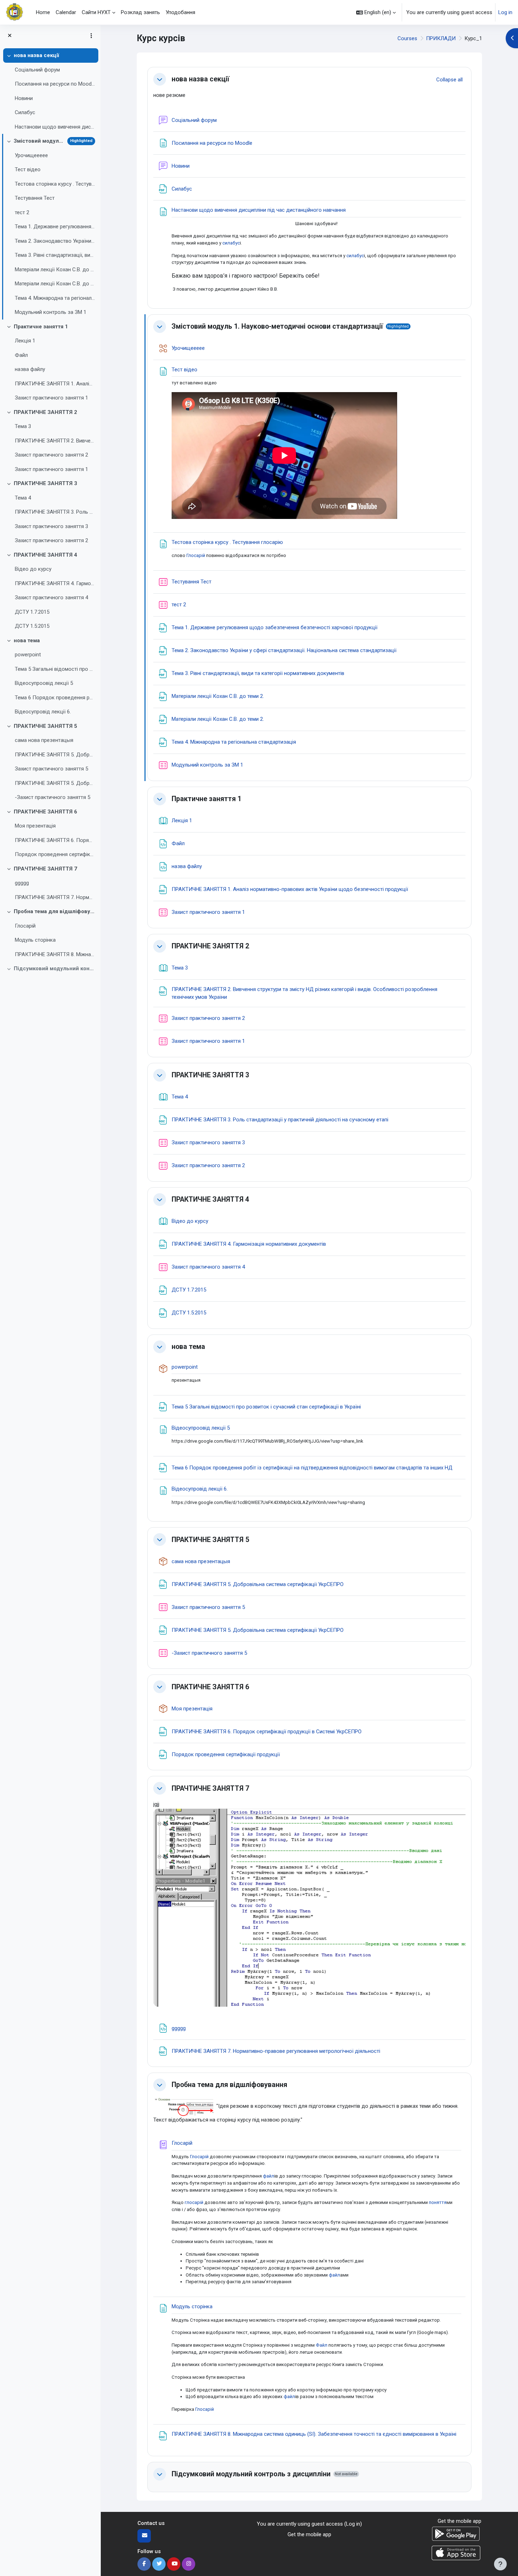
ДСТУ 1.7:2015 (32, 612)
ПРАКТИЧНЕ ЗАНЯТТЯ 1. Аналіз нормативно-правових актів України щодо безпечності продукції (55, 384)
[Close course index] (10, 36)
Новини (24, 98)
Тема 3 (23, 426)
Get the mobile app (309, 2534)
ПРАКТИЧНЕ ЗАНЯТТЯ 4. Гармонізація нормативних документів (55, 583)
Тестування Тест (35, 198)
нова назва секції (36, 55)
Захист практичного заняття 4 (51, 597)
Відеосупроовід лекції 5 (44, 683)
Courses (407, 38)
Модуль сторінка (35, 940)
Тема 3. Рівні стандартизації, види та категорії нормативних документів (55, 255)
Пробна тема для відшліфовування (54, 911)
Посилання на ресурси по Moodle (55, 84)
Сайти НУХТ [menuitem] (96, 12)
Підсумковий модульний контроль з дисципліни (54, 968)
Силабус (25, 112)
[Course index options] (91, 36)
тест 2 (22, 212)
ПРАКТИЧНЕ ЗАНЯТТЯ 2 (45, 412)
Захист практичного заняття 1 (51, 398)
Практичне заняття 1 (41, 327)
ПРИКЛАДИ (441, 38)
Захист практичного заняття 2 (51, 455)
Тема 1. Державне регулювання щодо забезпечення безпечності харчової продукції (55, 227)
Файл (21, 355)
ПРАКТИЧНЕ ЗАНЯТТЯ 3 (45, 483)
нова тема (27, 640)
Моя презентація (35, 826)
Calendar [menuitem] (66, 12)
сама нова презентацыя (44, 740)
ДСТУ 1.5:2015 (32, 626)
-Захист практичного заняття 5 (53, 797)
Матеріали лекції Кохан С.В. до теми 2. (55, 270)
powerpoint (28, 655)
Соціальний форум (37, 70)
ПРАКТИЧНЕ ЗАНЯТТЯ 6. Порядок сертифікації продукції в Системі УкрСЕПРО (55, 840)
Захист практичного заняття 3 (51, 526)
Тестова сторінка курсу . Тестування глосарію (55, 184)
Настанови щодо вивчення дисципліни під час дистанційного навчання (55, 127)
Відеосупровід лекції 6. (43, 712)
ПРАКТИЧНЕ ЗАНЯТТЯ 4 (45, 555)
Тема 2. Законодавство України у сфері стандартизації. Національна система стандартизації (55, 241)
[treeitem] (50, 91)
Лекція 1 (25, 341)
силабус (231, 243)
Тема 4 (23, 498)
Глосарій (25, 926)
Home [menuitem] (43, 12)
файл (269, 2176)
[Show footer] (500, 2564)
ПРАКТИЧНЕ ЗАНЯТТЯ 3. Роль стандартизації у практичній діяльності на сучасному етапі (55, 512)
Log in (505, 12)
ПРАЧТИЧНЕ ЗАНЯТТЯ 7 (45, 869)
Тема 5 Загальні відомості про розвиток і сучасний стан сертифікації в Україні (55, 669)
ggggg (22, 883)
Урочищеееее (31, 155)
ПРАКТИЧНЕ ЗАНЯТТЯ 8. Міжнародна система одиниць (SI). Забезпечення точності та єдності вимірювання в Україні (55, 954)
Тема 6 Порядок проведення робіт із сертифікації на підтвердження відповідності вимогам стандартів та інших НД (55, 698)
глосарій (194, 2202)
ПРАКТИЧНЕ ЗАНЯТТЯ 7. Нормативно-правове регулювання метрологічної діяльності (55, 897)
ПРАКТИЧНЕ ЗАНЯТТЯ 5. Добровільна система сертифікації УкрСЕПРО (55, 755)
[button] (376, 12)
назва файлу (30, 369)
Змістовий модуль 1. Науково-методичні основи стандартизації (39, 141)
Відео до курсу (33, 569)
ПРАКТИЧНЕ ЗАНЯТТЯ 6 (45, 812)
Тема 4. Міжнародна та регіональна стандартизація (55, 298)
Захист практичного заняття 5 (51, 769)
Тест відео (28, 169)
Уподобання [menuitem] (180, 12)
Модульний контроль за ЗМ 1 (51, 312)
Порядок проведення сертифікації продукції (55, 854)
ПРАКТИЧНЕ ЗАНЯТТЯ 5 (45, 726)
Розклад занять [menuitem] (140, 12)
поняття (438, 2202)
